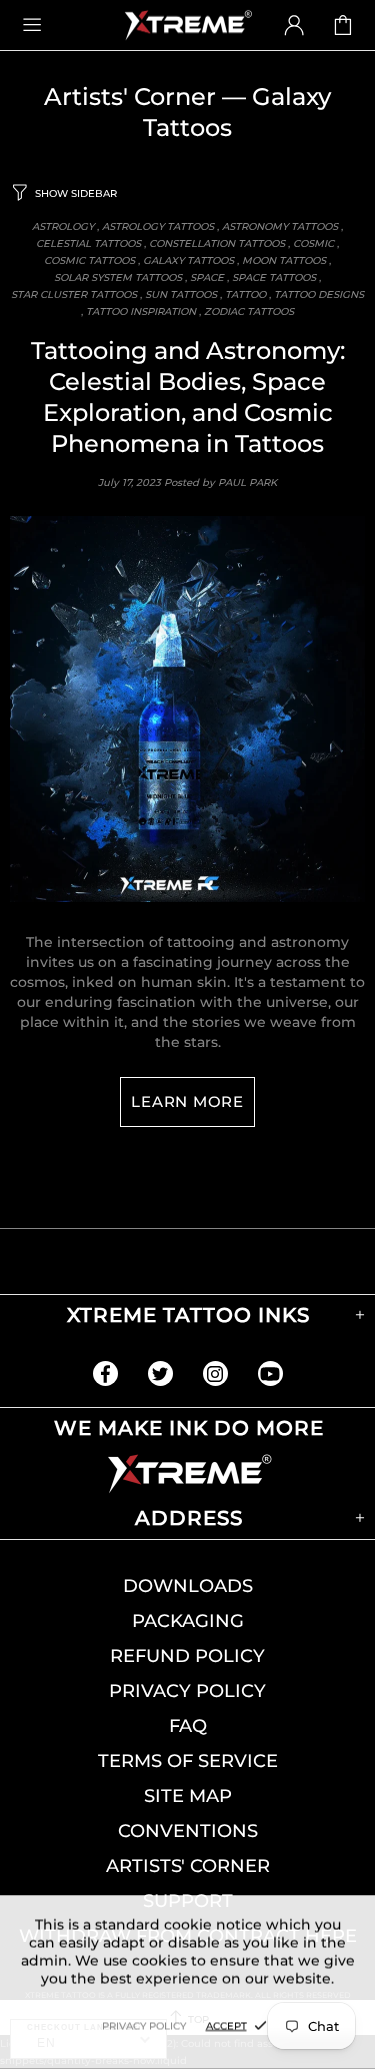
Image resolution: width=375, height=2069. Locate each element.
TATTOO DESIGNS (319, 294)
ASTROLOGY (63, 226)
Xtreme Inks (187, 25)
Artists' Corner (130, 96)
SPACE (207, 277)
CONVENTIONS (188, 1831)
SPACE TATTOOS (274, 277)
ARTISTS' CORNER (188, 1866)
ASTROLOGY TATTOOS (158, 226)
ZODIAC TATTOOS (249, 311)
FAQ (188, 1726)
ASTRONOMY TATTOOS (280, 226)
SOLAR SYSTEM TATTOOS (118, 277)
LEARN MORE (187, 1101)
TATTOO (245, 294)
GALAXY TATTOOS (188, 260)
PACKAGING (188, 1621)
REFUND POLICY (187, 1656)
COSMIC (313, 243)
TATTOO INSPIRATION (141, 311)
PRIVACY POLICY (187, 1691)
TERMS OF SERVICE (188, 1761)
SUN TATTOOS (181, 294)
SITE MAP (188, 1796)
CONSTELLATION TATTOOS (217, 243)
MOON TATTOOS (284, 260)
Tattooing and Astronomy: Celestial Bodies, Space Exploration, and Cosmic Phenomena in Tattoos (188, 397)
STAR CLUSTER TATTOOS (74, 294)
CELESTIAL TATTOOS (88, 243)
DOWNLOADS (188, 1586)
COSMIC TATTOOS (89, 260)
